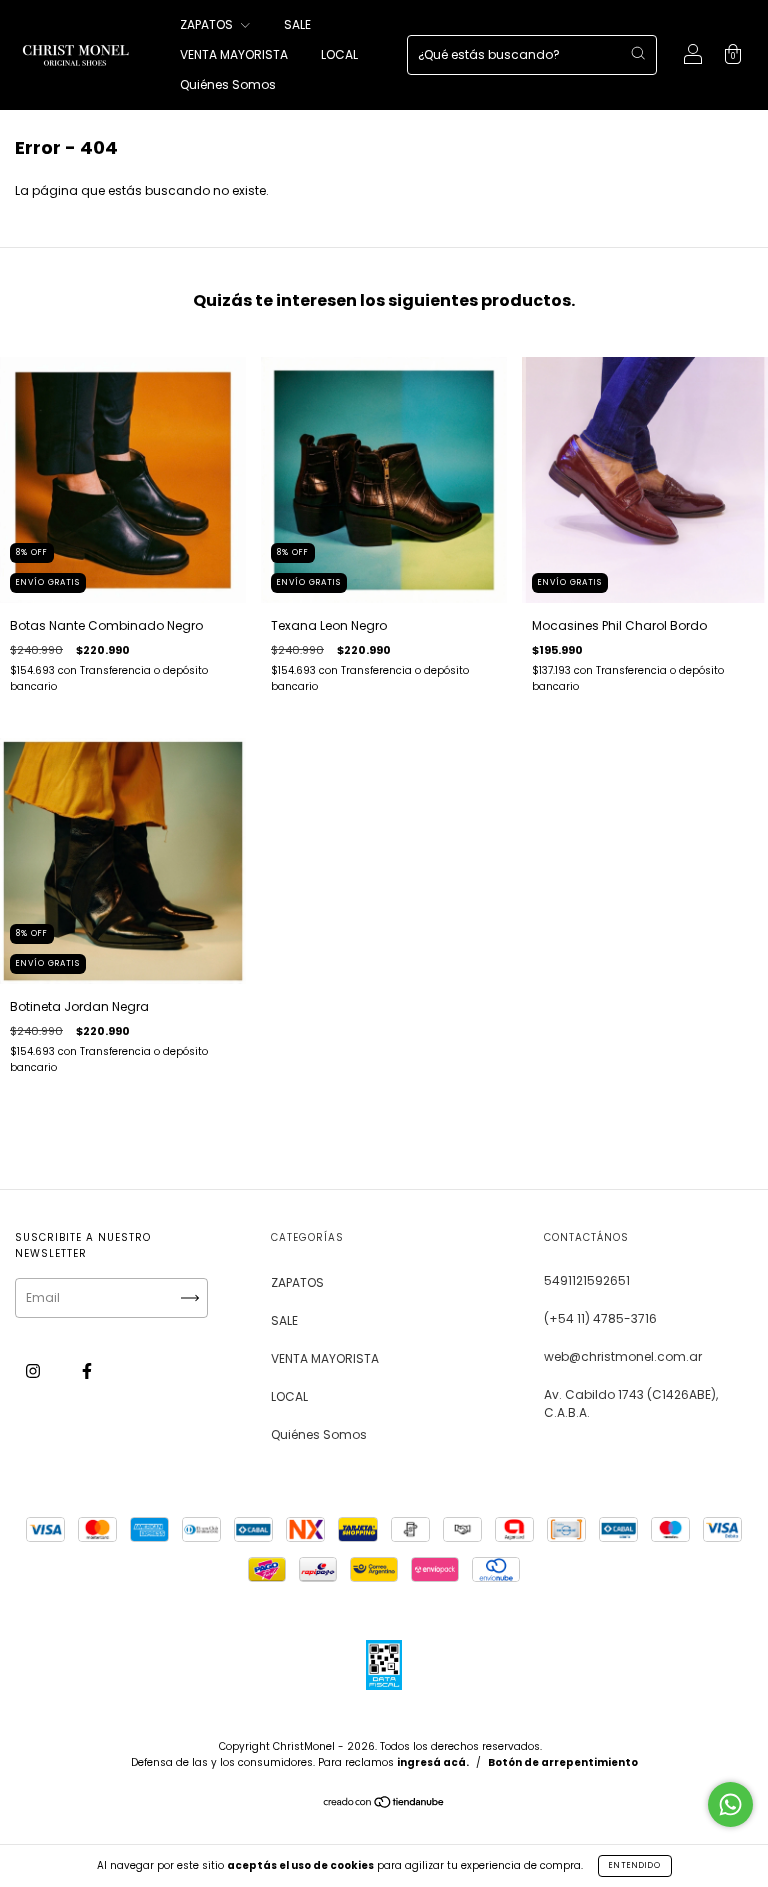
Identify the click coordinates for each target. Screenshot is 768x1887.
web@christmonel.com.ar (623, 1356)
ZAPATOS (208, 24)
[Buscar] (638, 53)
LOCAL (339, 54)
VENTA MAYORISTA (234, 54)
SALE (297, 24)
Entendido (635, 1865)
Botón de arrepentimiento (563, 1762)
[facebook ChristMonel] (87, 1370)
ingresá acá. (433, 1762)
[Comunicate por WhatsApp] (730, 1804)
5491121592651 (587, 1280)
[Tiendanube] (384, 1804)
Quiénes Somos (228, 84)
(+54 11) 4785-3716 (600, 1318)
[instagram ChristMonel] (34, 1370)
